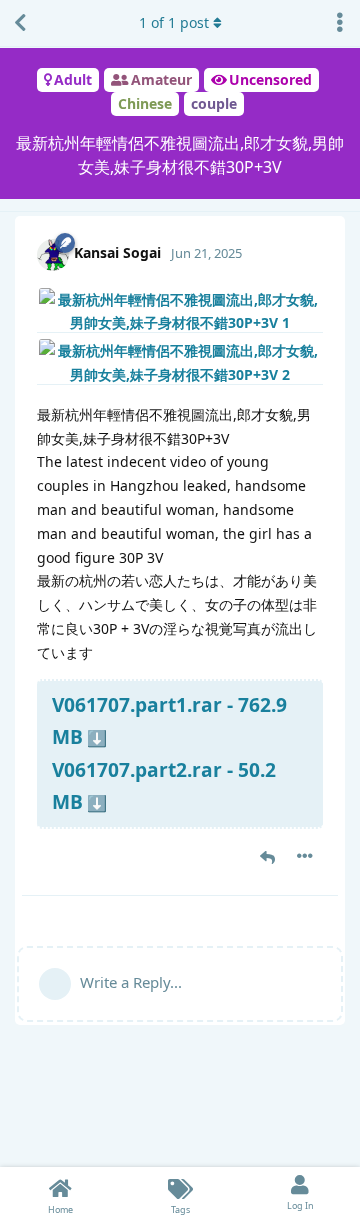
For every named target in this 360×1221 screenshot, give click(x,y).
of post (174, 22)
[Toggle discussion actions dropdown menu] (340, 23)
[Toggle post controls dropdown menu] (305, 856)
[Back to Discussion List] (20, 23)
